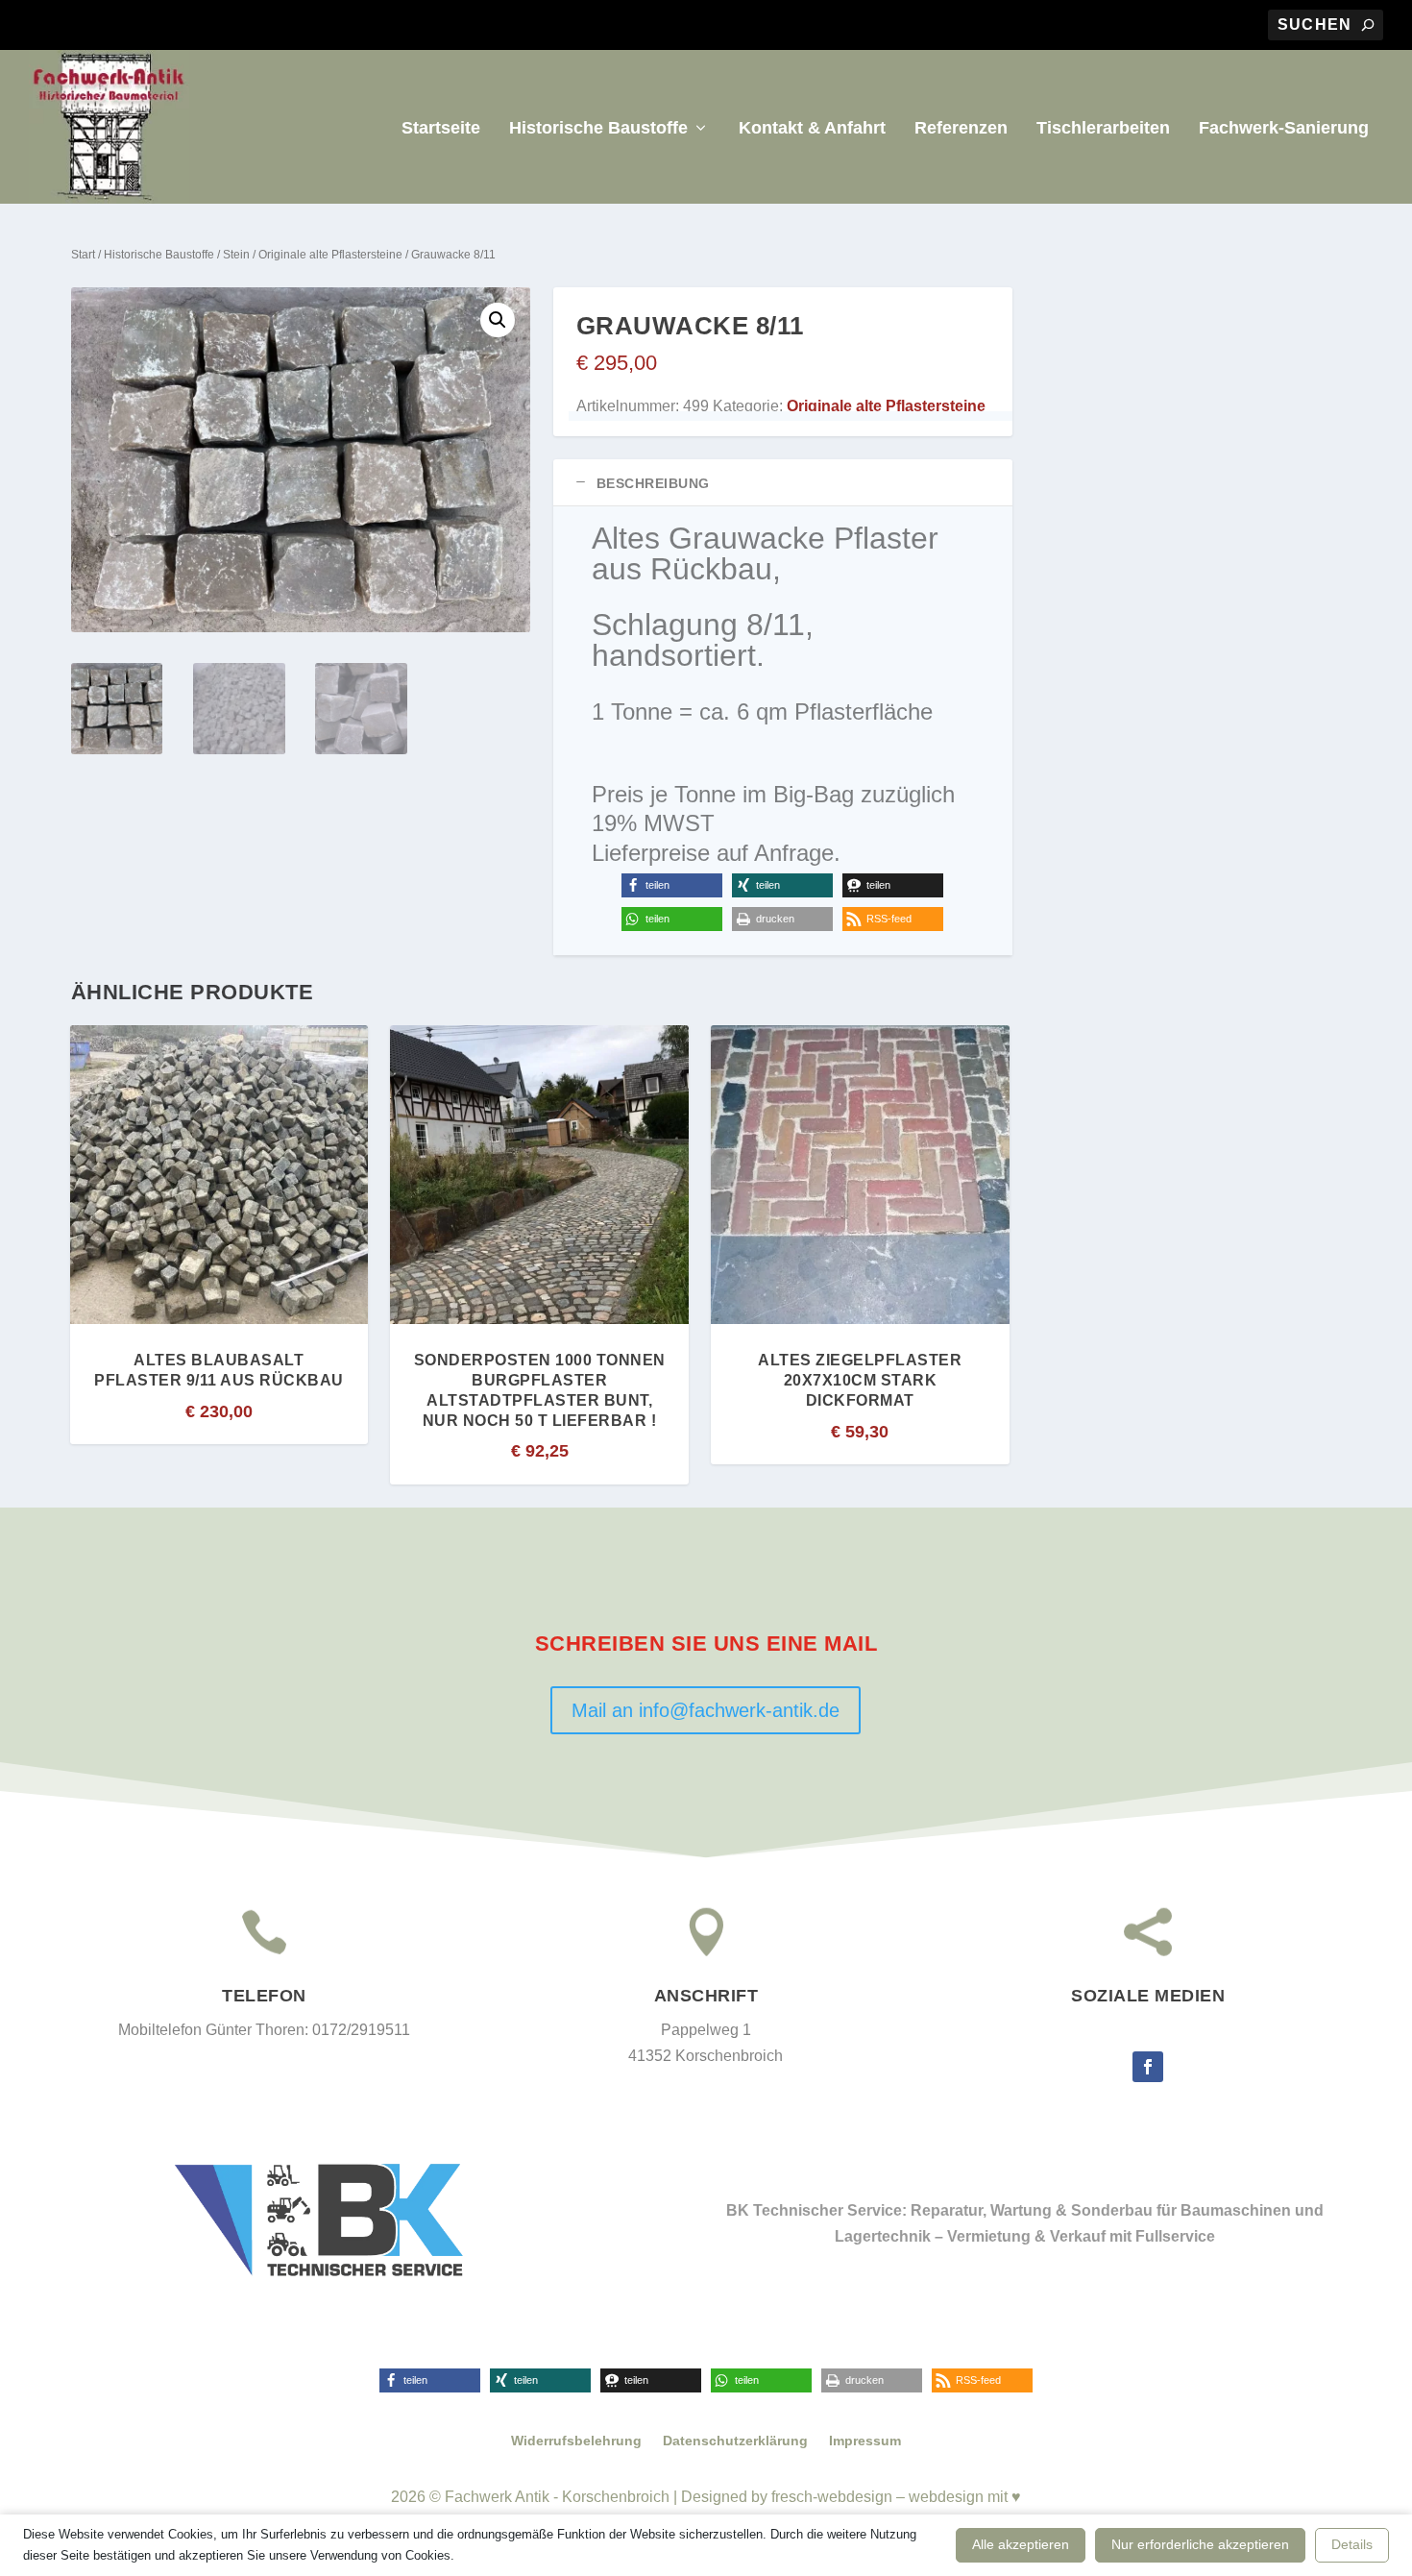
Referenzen (961, 129)
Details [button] (1352, 2544)
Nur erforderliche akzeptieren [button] (1200, 2544)
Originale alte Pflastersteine (330, 255)
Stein (236, 255)
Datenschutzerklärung (735, 2441)
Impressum (865, 2441)
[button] (498, 320)
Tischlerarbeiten (1103, 129)
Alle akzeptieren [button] (1021, 2544)
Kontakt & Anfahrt (812, 129)
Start (83, 255)
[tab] (783, 483)
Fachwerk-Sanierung (1284, 129)
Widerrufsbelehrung (576, 2441)
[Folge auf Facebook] (1148, 2067)
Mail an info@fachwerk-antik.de (706, 1710)
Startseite (441, 129)
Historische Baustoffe (598, 129)
